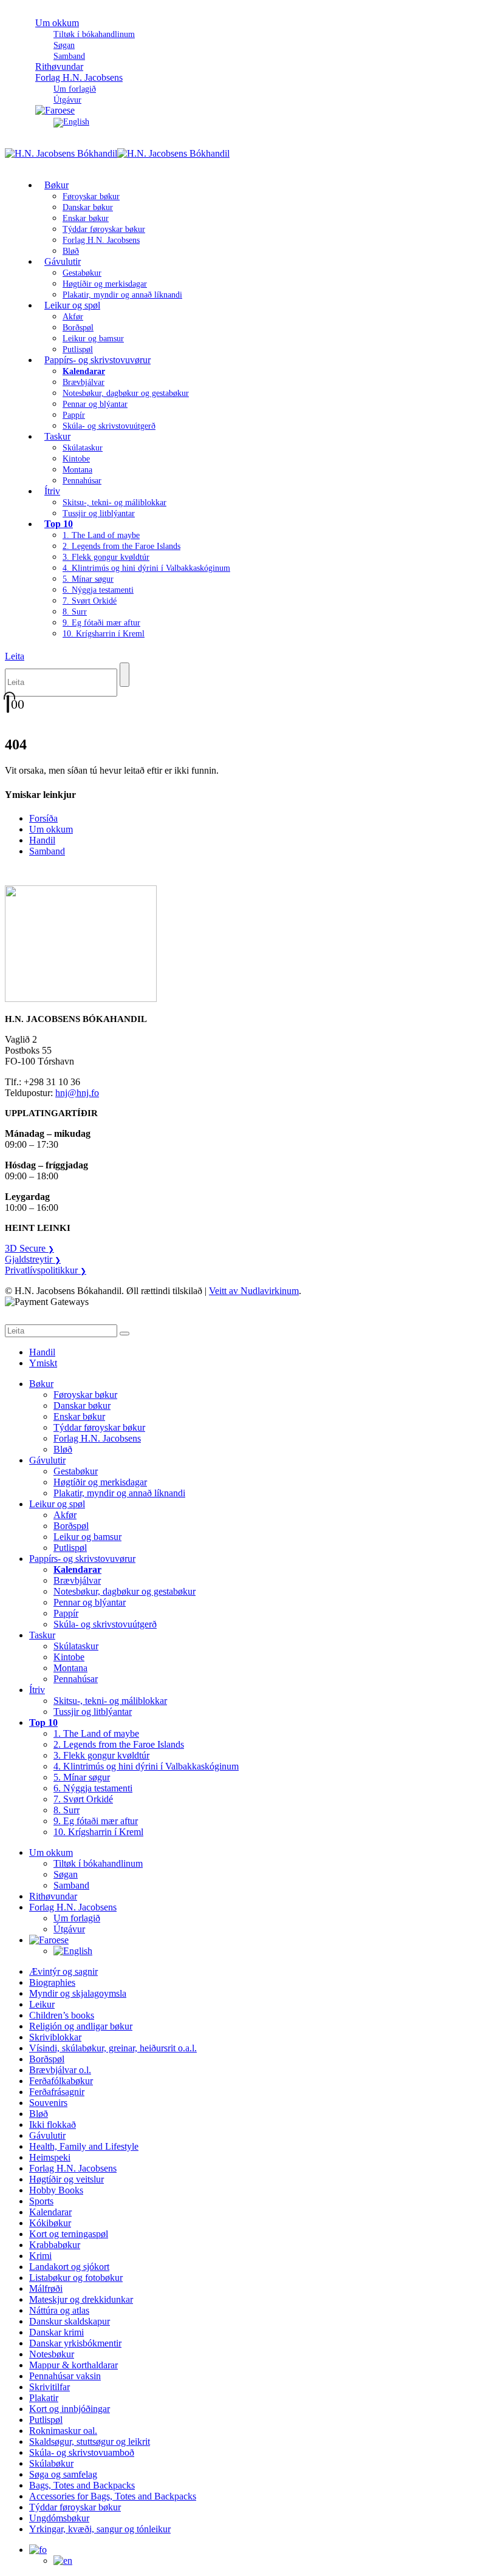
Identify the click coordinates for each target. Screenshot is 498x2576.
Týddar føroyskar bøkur (104, 229)
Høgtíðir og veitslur (67, 2179)
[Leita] (124, 675)
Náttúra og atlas (59, 2310)
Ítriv (52, 491)
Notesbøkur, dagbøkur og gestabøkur (126, 393)
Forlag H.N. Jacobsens (79, 77)
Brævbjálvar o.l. (60, 2070)
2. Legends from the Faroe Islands (121, 546)
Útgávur (69, 1929)
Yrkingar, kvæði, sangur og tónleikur (100, 2529)
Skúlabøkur (51, 2463)
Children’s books (62, 2015)
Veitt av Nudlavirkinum (254, 1291)
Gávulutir (63, 261)
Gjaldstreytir (33, 1259)
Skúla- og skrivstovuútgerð (109, 426)
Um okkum (57, 23)
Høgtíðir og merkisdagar (105, 284)
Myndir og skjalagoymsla (78, 1993)
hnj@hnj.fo (77, 1093)
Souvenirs (48, 2103)
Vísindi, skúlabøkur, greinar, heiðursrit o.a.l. (113, 2048)
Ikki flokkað (53, 2125)
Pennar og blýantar (95, 404)
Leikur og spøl (72, 305)
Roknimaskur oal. (63, 2431)
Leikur (42, 2004)
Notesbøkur (52, 2354)
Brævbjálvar (84, 382)
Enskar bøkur (86, 218)
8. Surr (75, 612)
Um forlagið (75, 89)
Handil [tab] (42, 1352)
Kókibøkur (50, 2223)
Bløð (63, 1449)
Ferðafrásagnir (57, 2092)
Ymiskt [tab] (43, 1363)
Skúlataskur (83, 448)
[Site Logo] (117, 153)
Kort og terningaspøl (69, 2234)
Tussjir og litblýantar (99, 513)
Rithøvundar (53, 1896)
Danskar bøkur (88, 207)
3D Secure (29, 1248)
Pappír (74, 415)
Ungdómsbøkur (59, 2518)
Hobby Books (56, 2190)
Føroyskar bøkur (91, 196)
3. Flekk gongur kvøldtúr (106, 557)
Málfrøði (46, 2288)
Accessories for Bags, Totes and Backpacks (113, 2496)
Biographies (52, 1982)
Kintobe (76, 459)
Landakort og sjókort (69, 2267)
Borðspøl (78, 328)
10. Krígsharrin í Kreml (104, 634)
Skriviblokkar (55, 2037)
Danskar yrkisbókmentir (75, 2343)
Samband (47, 851)
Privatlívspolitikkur (46, 1270)
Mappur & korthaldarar (73, 2365)
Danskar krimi (56, 2332)
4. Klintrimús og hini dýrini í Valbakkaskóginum (146, 568)
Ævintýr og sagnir (63, 1971)
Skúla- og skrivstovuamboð (82, 2452)
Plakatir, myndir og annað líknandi (122, 295)
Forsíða (43, 818)
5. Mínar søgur (88, 579)
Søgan (64, 45)
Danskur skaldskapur (70, 2321)
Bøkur (56, 185)
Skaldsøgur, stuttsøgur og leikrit (90, 2441)
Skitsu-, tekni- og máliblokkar (114, 503)
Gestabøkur (82, 273)
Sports (41, 2201)
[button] (15, 656)
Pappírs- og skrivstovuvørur (97, 360)
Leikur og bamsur (93, 339)
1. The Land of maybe (101, 535)
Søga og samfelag (63, 2474)
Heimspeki (50, 2157)
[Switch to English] (71, 122)
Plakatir (44, 2398)
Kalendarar (50, 2212)
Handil (42, 840)
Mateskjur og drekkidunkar (81, 2299)
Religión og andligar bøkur (81, 2026)
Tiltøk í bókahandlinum (94, 34)
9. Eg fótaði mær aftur (101, 623)
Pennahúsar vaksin (65, 2376)
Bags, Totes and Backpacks (82, 2485)
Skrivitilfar (49, 2387)
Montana (77, 470)
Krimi (40, 2256)
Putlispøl (70, 1548)
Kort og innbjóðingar (70, 2409)
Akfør (73, 317)
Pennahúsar (82, 481)
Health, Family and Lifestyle (84, 2146)
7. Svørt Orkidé (90, 601)
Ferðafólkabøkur (61, 2081)
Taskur (57, 436)
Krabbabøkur (55, 2245)
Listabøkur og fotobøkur (76, 2278)
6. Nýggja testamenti (98, 590)
